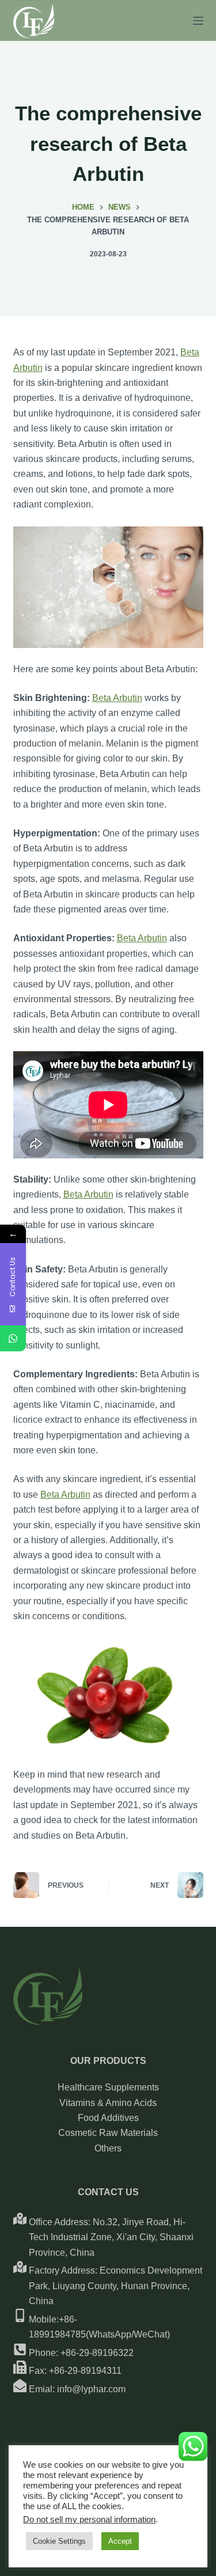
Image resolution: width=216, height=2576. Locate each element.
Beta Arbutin (117, 698)
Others (108, 2148)
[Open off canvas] (198, 21)
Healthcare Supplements (108, 2087)
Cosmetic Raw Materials (108, 2133)
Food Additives (108, 2118)
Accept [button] (120, 2541)
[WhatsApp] (13, 1338)
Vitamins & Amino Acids (108, 2103)
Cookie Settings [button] (59, 2541)
